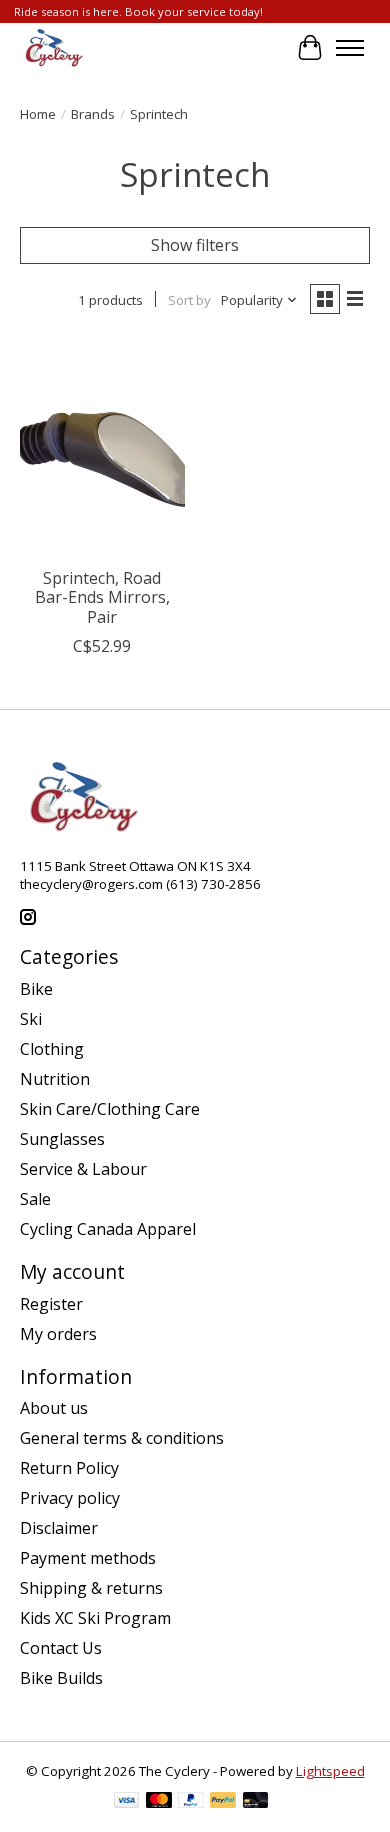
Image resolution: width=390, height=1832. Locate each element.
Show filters (195, 245)
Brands (93, 114)
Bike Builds (61, 1678)
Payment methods (88, 1558)
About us (54, 1408)
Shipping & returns (91, 1588)
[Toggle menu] (350, 48)
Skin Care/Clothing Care (110, 1109)
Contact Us (61, 1648)
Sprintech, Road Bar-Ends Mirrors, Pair (102, 597)
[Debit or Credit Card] (256, 1802)
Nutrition (55, 1079)
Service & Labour (83, 1169)
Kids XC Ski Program (95, 1618)
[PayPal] (191, 1802)
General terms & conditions (122, 1438)
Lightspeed (330, 1771)
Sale (35, 1199)
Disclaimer (59, 1528)
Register (51, 1304)
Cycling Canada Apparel (108, 1229)
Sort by (189, 300)
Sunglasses (62, 1139)
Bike (36, 989)
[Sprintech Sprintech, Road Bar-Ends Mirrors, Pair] (102, 447)
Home (38, 114)
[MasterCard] (159, 1802)
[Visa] (127, 1802)
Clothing (52, 1049)
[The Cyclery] (51, 48)
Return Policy (69, 1468)
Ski (31, 1019)
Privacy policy (70, 1498)
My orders (58, 1334)
